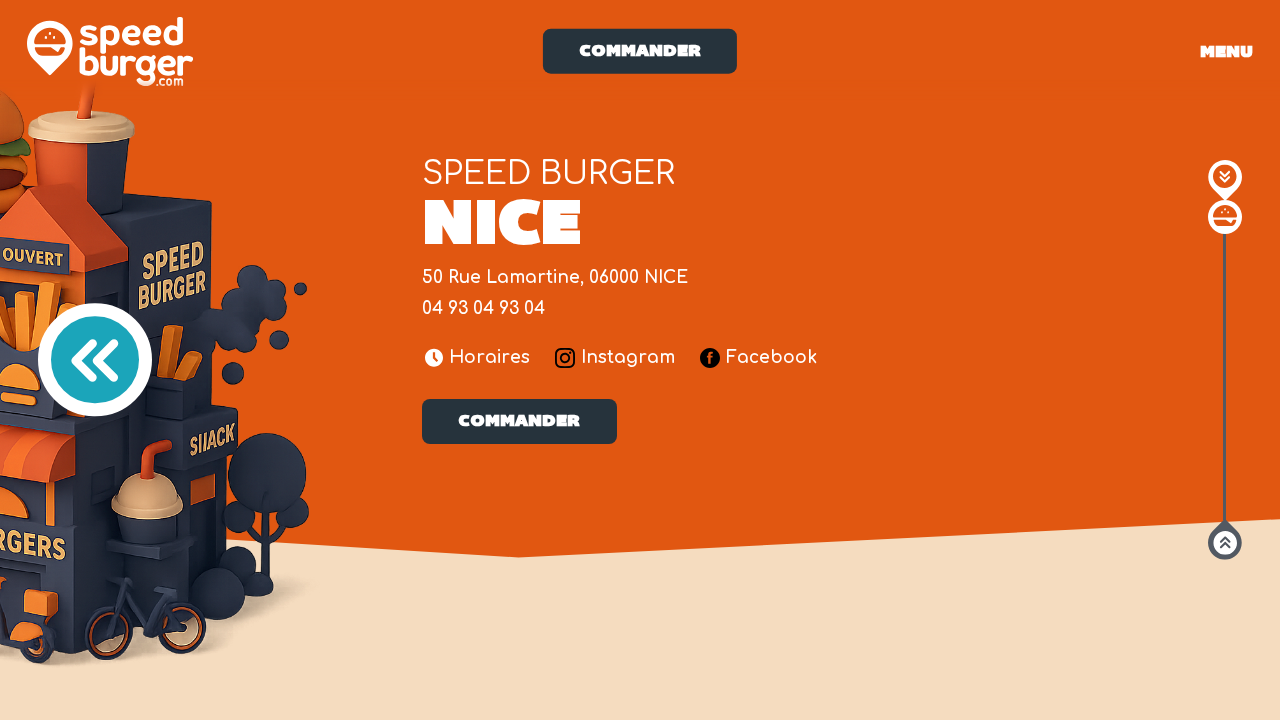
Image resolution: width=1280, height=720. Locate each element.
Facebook (771, 357)
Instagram (628, 357)
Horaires (489, 357)
